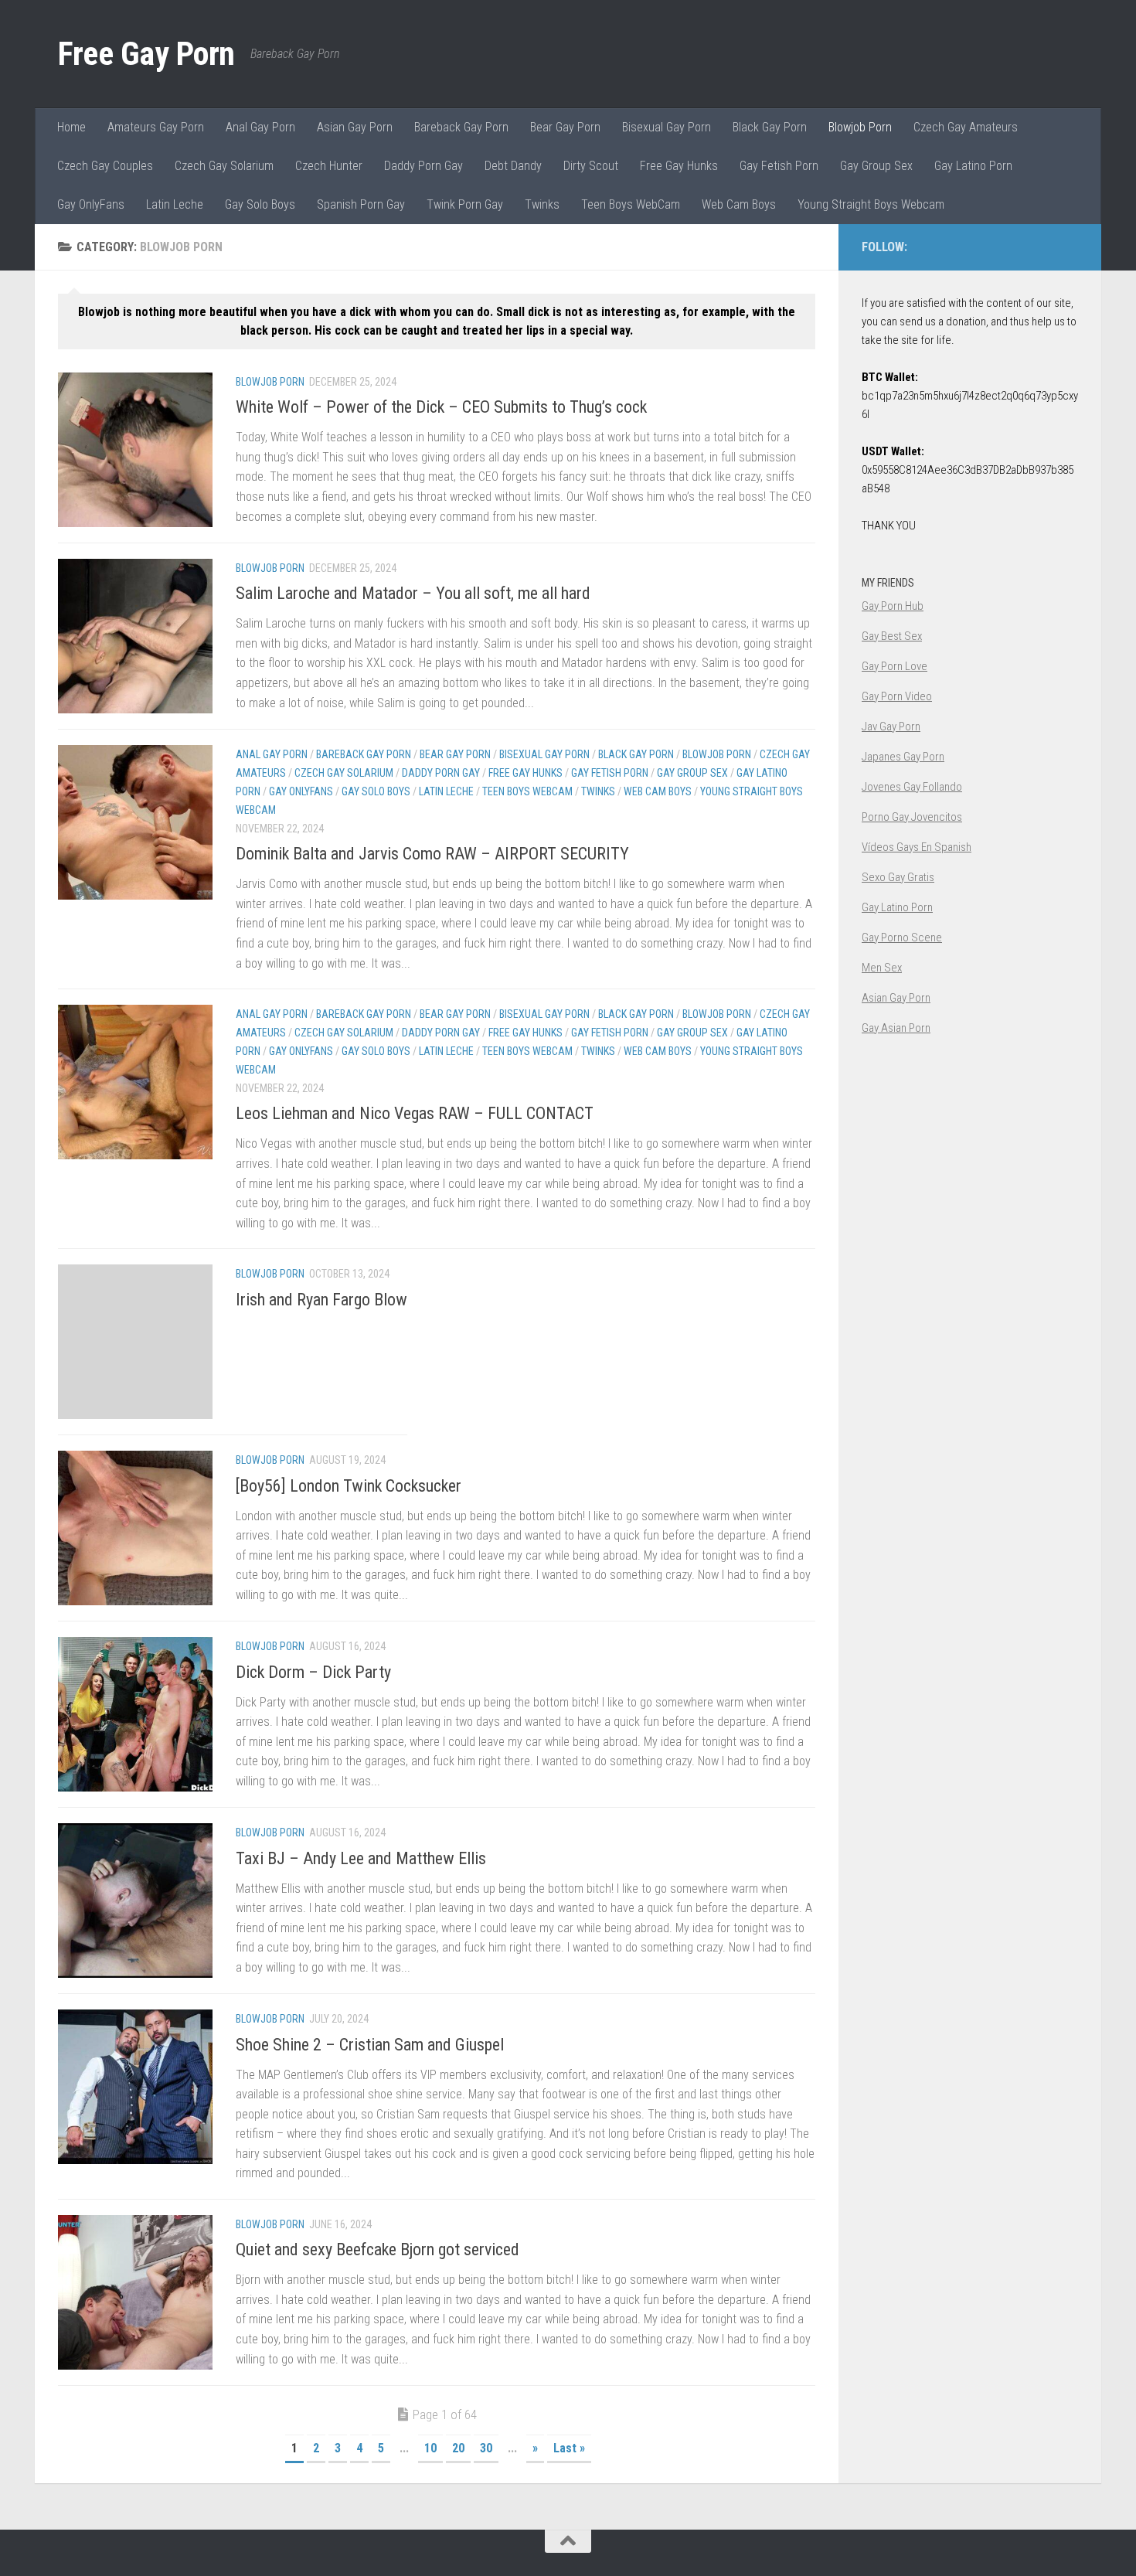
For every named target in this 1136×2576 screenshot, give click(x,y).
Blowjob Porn (860, 127)
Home (71, 127)
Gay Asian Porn (896, 1028)
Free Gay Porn (146, 54)
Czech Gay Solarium (224, 166)
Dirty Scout (591, 166)
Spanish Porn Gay (361, 204)
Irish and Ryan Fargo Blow (321, 1300)
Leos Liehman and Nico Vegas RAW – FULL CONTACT (415, 1113)
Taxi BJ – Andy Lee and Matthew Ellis (361, 1858)
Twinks (542, 204)
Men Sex (882, 968)
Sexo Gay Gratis (898, 877)
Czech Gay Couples (105, 166)
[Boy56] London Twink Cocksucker (349, 1486)
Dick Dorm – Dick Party (313, 1672)
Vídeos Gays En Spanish (917, 847)
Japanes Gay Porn (903, 757)
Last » (569, 2448)
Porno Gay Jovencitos (912, 817)
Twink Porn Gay (465, 204)
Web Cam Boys (739, 204)
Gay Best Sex (892, 636)
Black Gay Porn (770, 127)
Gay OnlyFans (91, 204)
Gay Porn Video (897, 696)
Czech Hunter (329, 166)
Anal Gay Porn (260, 127)
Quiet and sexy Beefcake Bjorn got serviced (378, 2249)
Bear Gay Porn (565, 127)
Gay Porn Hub (893, 606)
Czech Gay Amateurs (966, 127)
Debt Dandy (513, 166)
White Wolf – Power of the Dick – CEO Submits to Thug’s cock (441, 407)
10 (430, 2448)
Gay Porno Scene (902, 938)
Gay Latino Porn (973, 166)
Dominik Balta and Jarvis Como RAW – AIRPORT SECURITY (432, 854)
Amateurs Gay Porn (156, 127)
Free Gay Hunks (679, 166)
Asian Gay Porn (355, 127)
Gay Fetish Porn (779, 166)
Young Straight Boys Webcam (871, 204)
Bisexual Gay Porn (667, 127)
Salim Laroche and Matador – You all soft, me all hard (413, 593)
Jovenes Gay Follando (912, 787)
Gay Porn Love (895, 666)
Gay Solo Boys (260, 204)
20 (458, 2448)
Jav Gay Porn (891, 727)
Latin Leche (175, 204)
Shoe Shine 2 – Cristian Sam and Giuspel (370, 2045)
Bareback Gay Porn (461, 127)
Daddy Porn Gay (423, 166)
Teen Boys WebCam (631, 204)
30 (486, 2448)
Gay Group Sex (876, 166)
